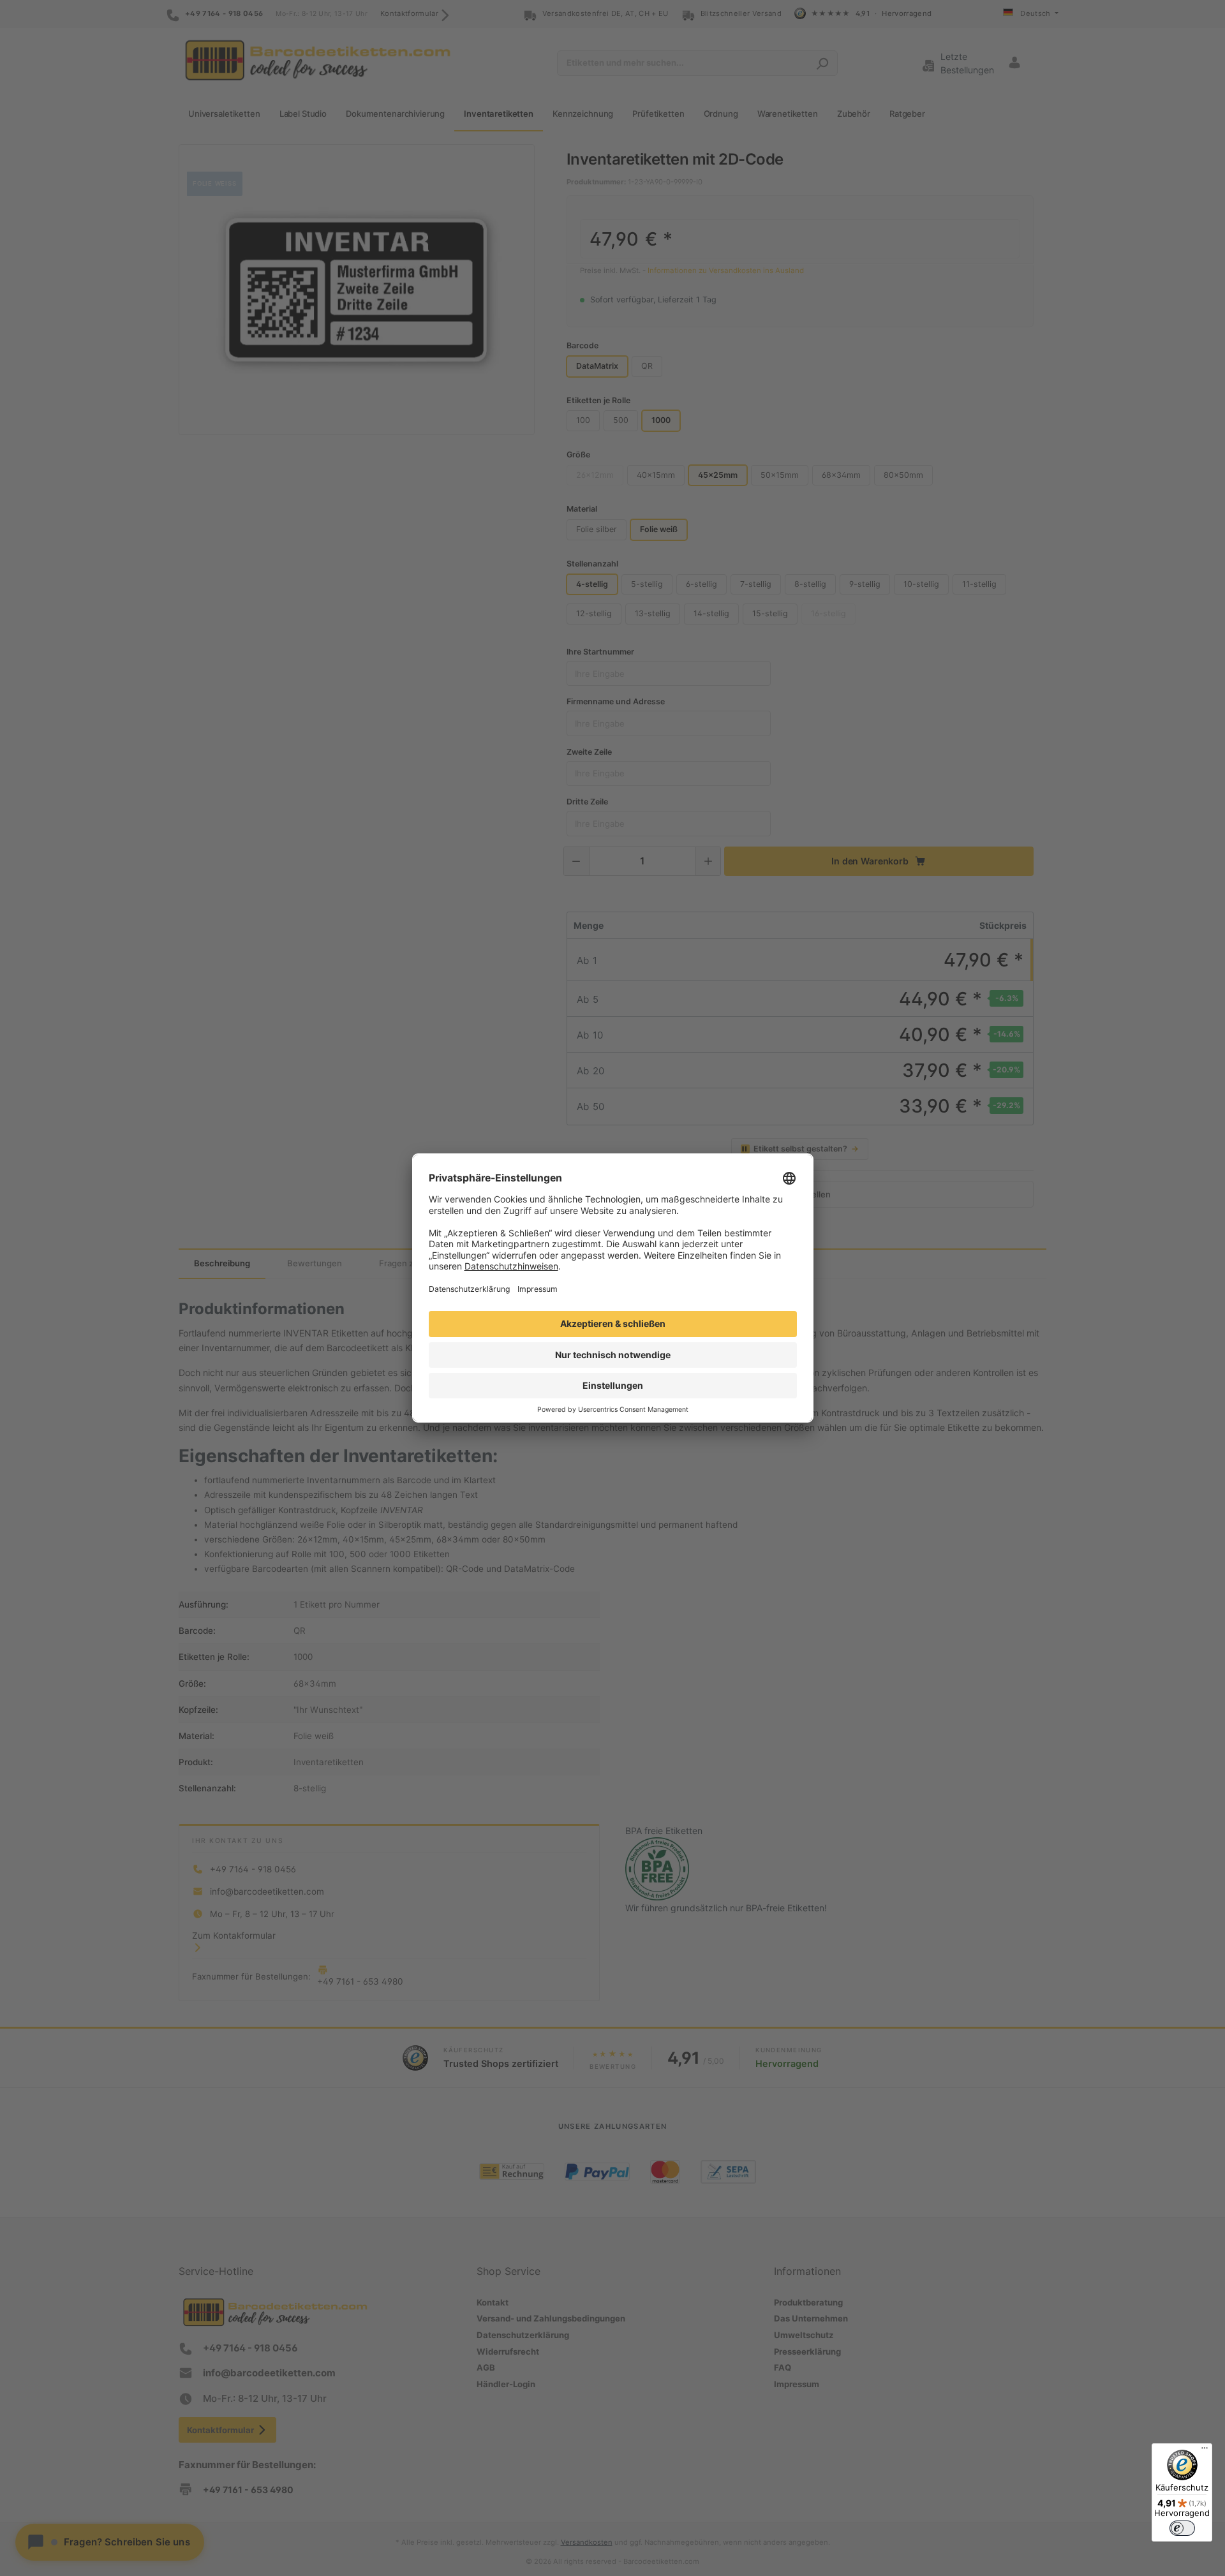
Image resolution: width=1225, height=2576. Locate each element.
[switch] (1182, 2528)
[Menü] (1205, 2451)
